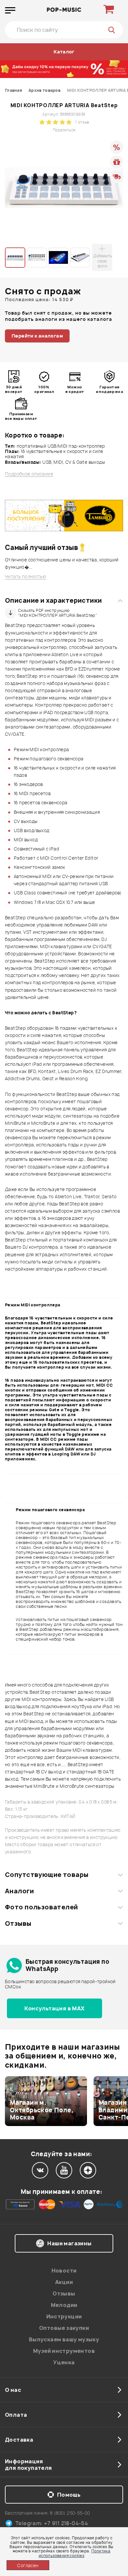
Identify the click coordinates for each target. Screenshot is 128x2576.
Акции (64, 2282)
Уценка (64, 2362)
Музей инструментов (64, 2351)
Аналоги (19, 1891)
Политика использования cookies (75, 2553)
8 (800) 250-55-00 (70, 2513)
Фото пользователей (42, 1907)
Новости (64, 2271)
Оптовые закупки (64, 2328)
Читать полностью (25, 577)
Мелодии (64, 2305)
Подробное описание (29, 474)
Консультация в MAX (54, 2008)
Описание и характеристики (53, 600)
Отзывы (18, 1923)
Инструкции (64, 2316)
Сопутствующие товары (47, 1875)
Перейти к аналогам (37, 336)
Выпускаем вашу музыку (64, 2339)
